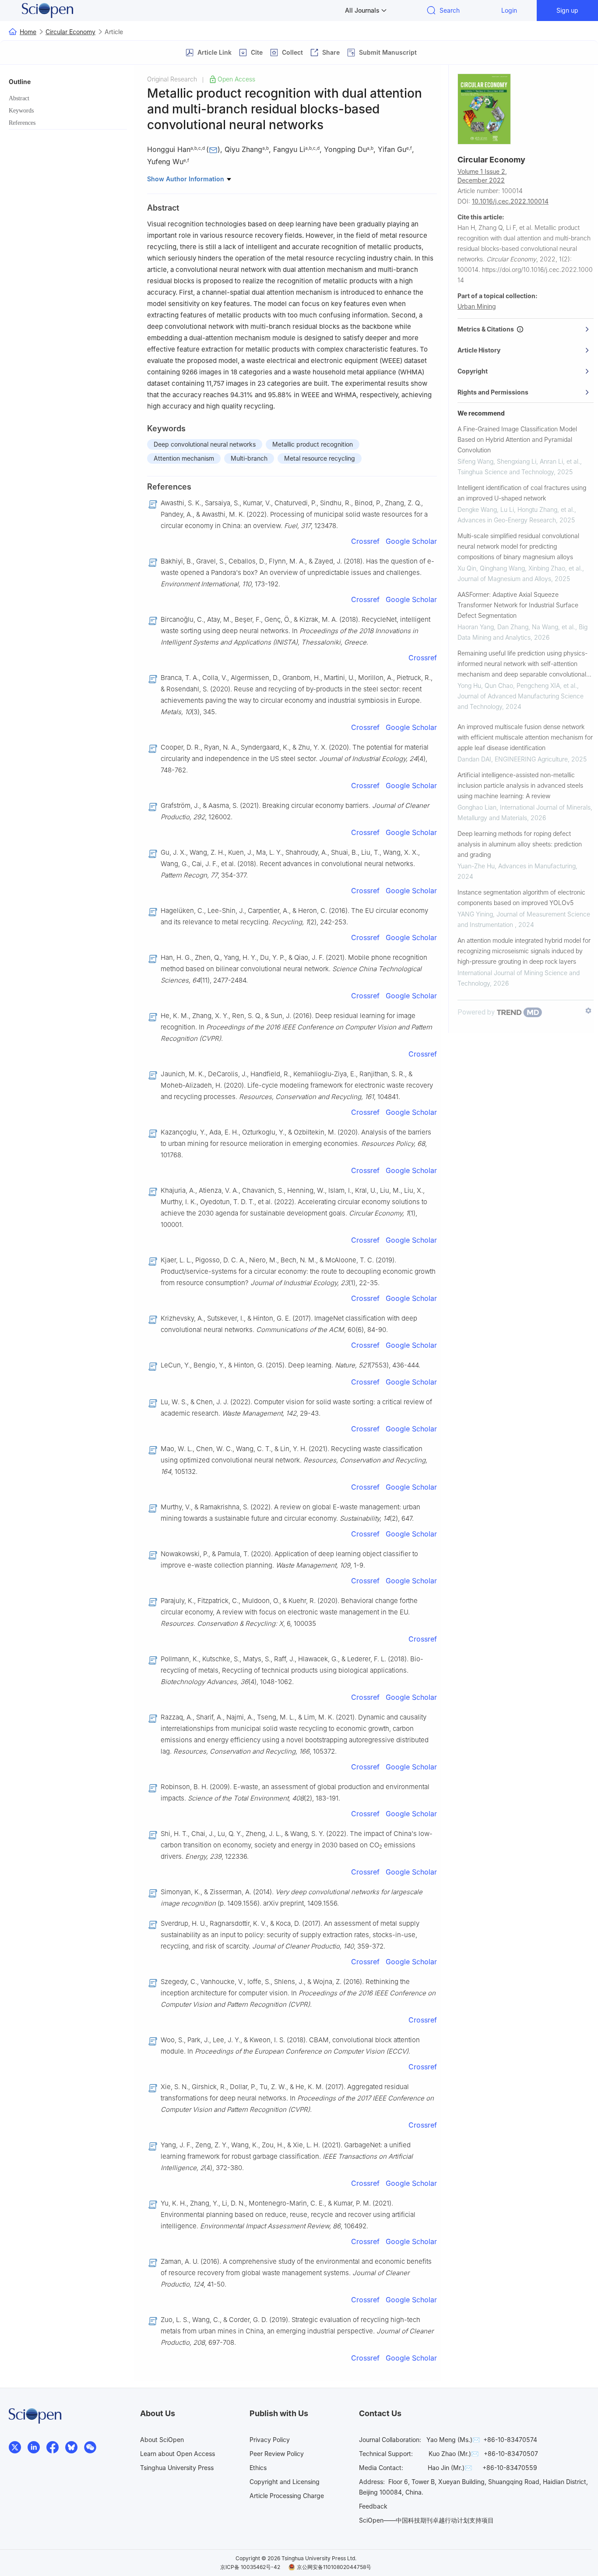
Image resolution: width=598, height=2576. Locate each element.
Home (28, 32)
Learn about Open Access (178, 2454)
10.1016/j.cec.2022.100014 (510, 201)
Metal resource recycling (320, 458)
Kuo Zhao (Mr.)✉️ (454, 2454)
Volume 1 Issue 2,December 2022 (482, 176)
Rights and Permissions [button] (493, 392)
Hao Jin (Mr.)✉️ (450, 2468)
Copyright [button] (473, 371)
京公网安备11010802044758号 (334, 2567)
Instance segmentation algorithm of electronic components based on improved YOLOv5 (521, 897)
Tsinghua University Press (177, 2468)
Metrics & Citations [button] (487, 329)
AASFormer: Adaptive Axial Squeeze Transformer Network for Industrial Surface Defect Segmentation (518, 605)
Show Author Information (186, 179)
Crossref (365, 541)
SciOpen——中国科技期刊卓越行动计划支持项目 (426, 2520)
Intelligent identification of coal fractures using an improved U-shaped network (522, 493)
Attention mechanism (184, 458)
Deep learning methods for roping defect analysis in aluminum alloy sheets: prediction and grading (520, 844)
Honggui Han (169, 149)
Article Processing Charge (287, 2496)
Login (509, 10)
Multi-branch (249, 458)
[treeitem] (68, 99)
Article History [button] (479, 350)
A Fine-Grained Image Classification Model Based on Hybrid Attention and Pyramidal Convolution (517, 439)
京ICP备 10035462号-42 (250, 2567)
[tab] (526, 329)
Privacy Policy (270, 2440)
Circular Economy (70, 32)
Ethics (258, 2468)
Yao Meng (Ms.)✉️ (453, 2440)
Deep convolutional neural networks (205, 444)
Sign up (567, 10)
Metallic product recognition (313, 444)
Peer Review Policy (277, 2454)
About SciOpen (162, 2440)
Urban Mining (477, 306)
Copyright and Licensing (285, 2482)
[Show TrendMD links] (588, 1011)
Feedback (373, 2506)
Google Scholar (411, 541)
